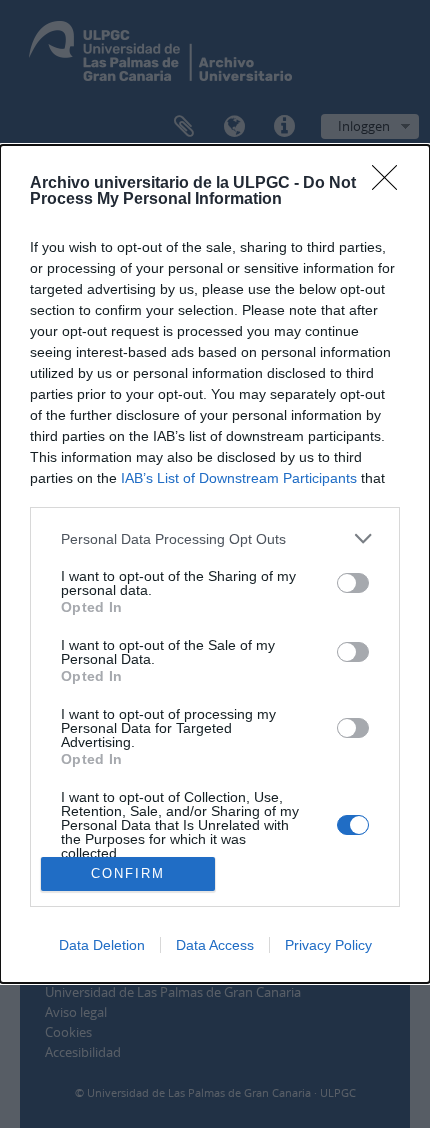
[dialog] (215, 563)
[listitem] (215, 538)
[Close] (391, 184)
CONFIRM (128, 873)
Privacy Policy (328, 945)
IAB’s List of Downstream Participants (239, 478)
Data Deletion (102, 945)
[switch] (353, 583)
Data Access (215, 945)
